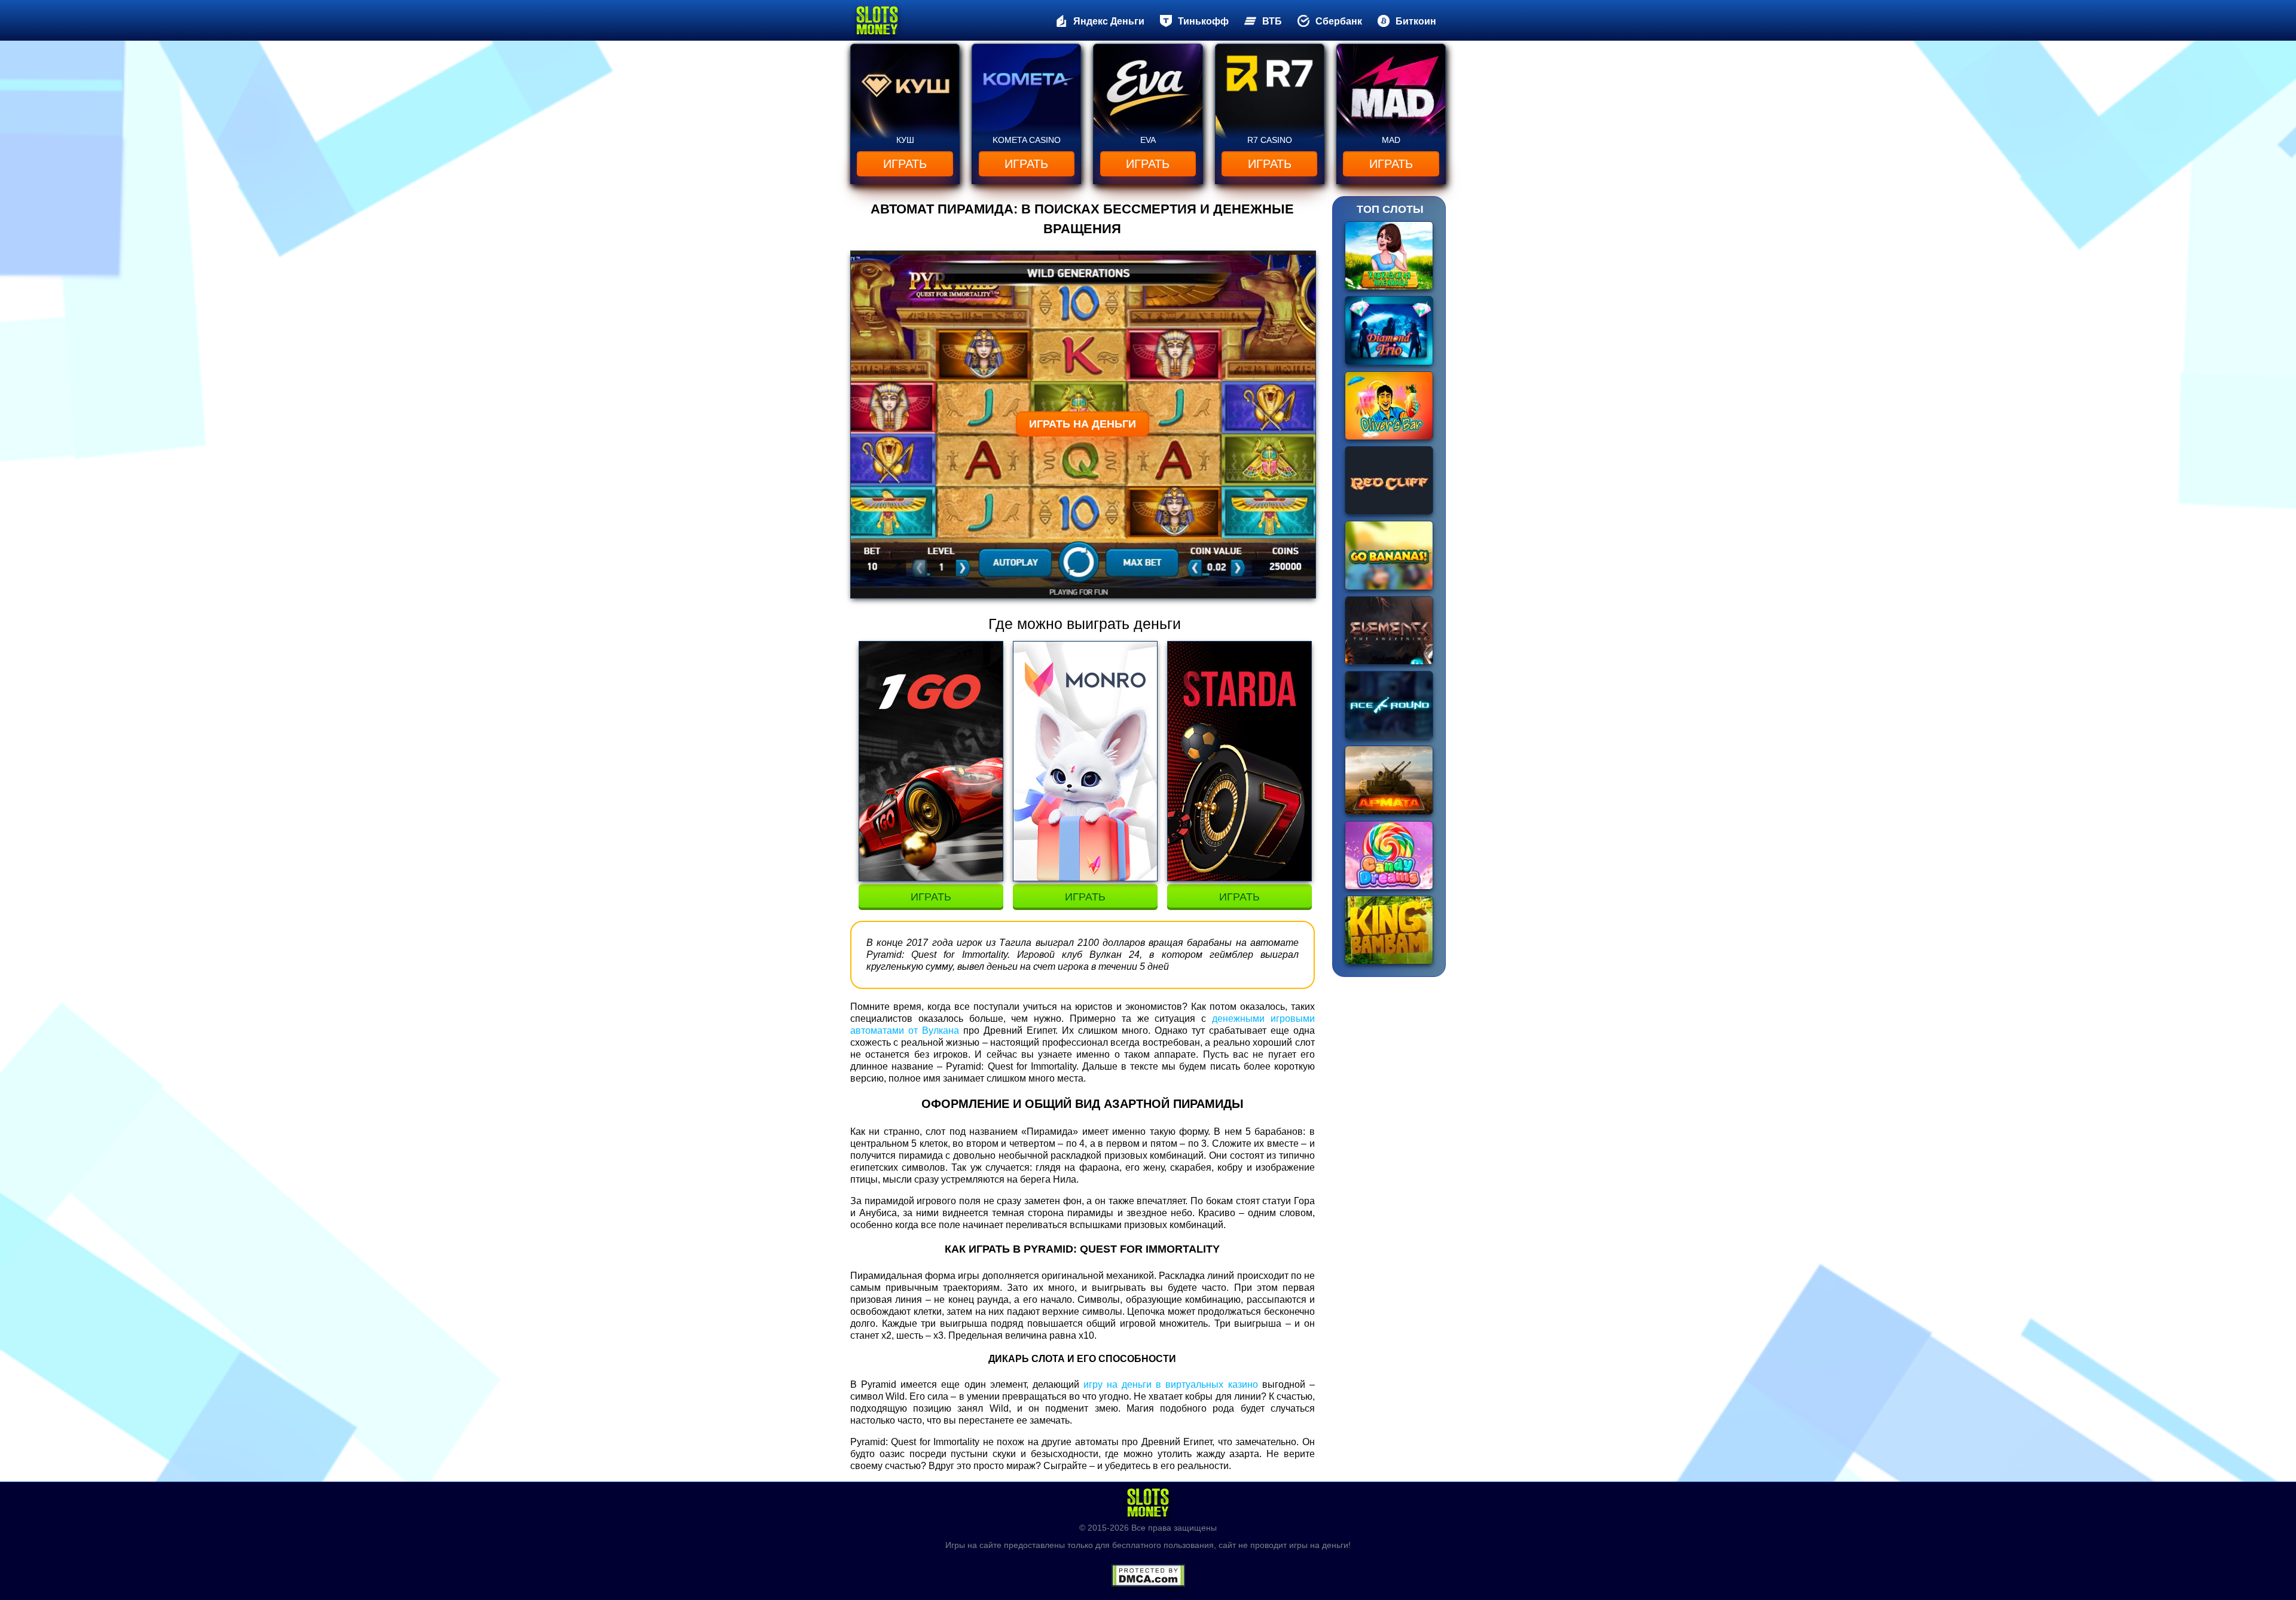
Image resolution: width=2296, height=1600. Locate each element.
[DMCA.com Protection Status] (1148, 1571)
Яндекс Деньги (1109, 21)
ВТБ (1272, 21)
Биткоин (1416, 21)
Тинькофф (1203, 21)
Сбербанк (1339, 21)
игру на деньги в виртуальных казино (1171, 1384)
